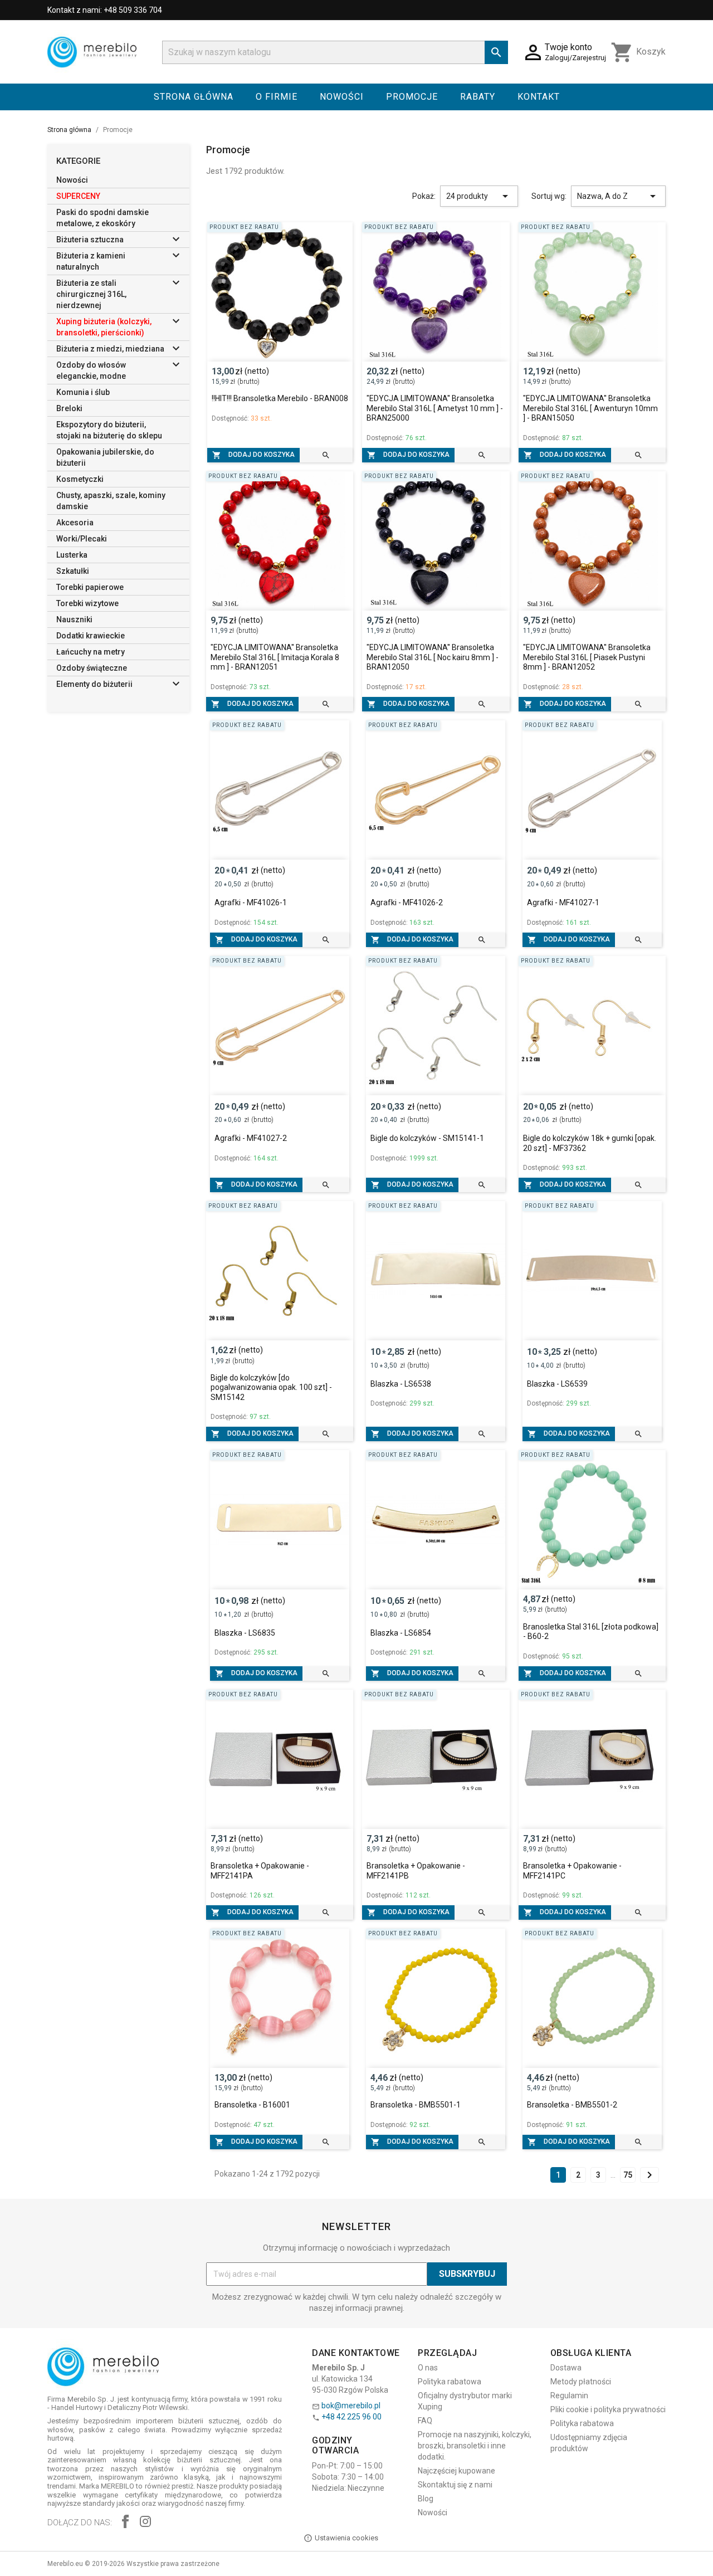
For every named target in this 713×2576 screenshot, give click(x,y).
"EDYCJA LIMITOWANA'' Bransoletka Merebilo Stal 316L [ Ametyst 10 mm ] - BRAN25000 (435, 408)
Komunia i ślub (83, 392)
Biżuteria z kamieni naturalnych (91, 261)
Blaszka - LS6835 (245, 1633)
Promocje (412, 97)
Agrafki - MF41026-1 (251, 902)
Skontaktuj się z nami (455, 2485)
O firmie (277, 97)
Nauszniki (74, 619)
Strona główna (194, 97)
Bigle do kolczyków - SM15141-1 (427, 1138)
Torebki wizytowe (87, 603)
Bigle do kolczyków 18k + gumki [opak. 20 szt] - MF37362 (590, 1143)
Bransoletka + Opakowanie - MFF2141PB (416, 1871)
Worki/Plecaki (82, 539)
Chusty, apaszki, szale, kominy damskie (111, 501)
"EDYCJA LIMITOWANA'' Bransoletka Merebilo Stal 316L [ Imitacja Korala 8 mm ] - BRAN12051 (275, 657)
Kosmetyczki (80, 479)
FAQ (425, 2421)
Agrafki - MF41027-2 (251, 1138)
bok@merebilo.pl (351, 2406)
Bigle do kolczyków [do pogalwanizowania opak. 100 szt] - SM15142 (271, 1387)
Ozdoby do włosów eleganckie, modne (91, 370)
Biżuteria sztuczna (90, 240)
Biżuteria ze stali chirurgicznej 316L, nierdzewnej (91, 294)
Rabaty (478, 97)
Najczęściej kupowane (456, 2471)
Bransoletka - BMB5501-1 (416, 2105)
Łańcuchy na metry (91, 652)
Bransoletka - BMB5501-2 (572, 2105)
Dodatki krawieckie (91, 636)
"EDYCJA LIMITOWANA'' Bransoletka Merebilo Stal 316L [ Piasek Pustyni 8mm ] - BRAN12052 (587, 657)
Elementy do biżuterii (94, 684)
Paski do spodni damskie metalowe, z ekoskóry (102, 218)
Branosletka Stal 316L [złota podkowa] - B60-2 (591, 1632)
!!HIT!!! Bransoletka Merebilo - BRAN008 (280, 398)
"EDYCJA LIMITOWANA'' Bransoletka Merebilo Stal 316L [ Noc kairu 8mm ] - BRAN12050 (433, 657)
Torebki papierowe (90, 587)
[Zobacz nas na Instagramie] (145, 2523)
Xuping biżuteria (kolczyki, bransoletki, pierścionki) (104, 327)
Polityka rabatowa (450, 2382)
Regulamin (569, 2396)
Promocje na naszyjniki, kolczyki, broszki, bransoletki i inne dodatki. (475, 2446)
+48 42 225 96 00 (351, 2417)
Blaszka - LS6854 (401, 1633)
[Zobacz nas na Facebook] (125, 2523)
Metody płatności (581, 2382)
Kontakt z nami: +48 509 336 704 (105, 10)
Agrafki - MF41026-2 (407, 902)
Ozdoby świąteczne (92, 668)
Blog (426, 2499)
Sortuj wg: (549, 196)
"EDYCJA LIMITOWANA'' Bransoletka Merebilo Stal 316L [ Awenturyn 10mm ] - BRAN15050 (590, 408)
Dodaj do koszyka (253, 455)
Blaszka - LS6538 (401, 1384)
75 (628, 2175)
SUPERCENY (78, 196)
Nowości (342, 97)
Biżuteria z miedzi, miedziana (110, 349)
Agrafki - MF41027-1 (563, 902)
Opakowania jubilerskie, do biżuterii (105, 457)
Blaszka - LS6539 (557, 1384)
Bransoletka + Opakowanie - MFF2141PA (260, 1871)
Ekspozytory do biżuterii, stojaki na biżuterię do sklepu (109, 430)
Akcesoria (75, 523)
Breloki (69, 408)
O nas (428, 2368)
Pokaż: (424, 196)
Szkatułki (73, 571)
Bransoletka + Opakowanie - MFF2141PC (572, 1871)
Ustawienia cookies (346, 2538)
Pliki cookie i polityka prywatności (608, 2409)
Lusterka (72, 555)
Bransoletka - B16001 (252, 2105)
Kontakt (539, 97)
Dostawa (566, 2368)
